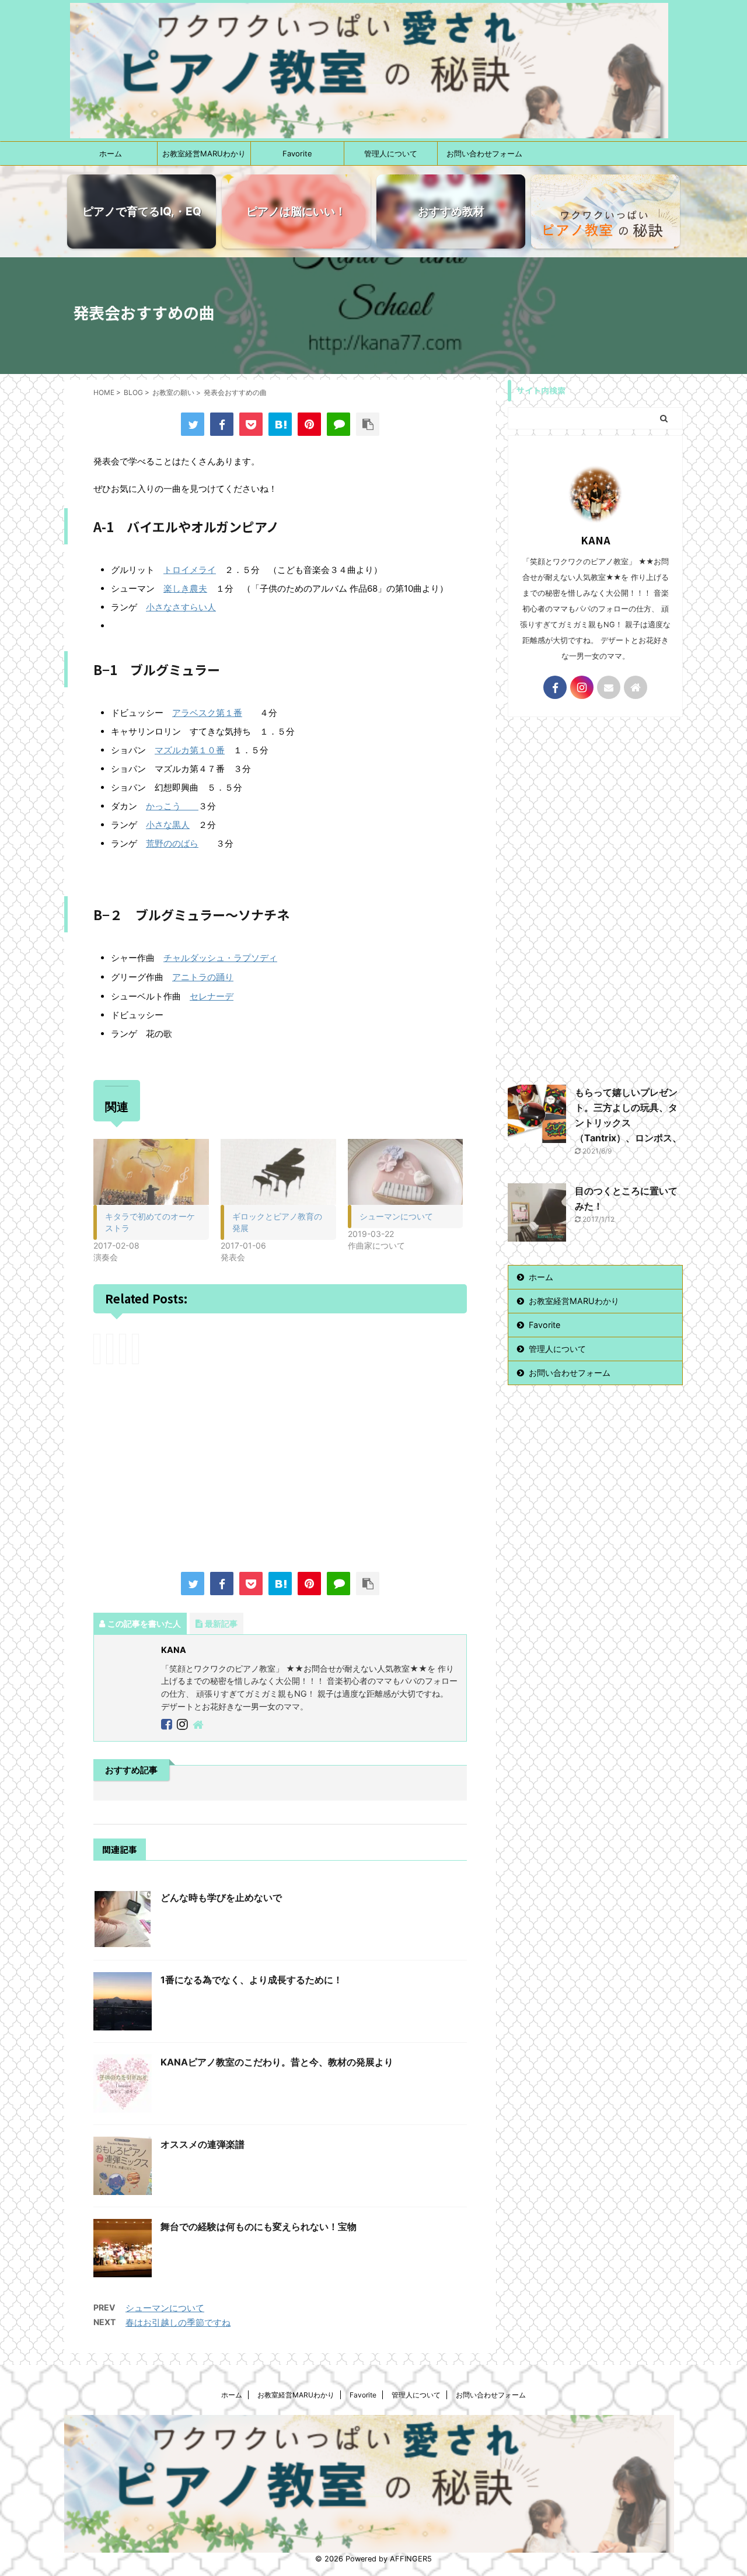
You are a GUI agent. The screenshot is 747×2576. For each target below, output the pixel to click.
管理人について (391, 153)
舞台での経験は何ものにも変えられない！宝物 (259, 2227)
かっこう (172, 806)
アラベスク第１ (203, 713)
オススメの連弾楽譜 (203, 2144)
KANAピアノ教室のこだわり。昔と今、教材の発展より (277, 2062)
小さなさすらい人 (181, 607)
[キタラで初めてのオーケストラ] (151, 1172)
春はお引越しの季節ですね (178, 2322)
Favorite (297, 153)
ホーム (111, 153)
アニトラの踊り (203, 977)
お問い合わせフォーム (484, 153)
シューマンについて (396, 1216)
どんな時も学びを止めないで (221, 1897)
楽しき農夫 (185, 588)
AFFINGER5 (411, 2559)
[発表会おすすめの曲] (280, 424)
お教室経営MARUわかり (204, 153)
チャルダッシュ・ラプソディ (220, 958)
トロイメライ (190, 570)
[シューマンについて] (406, 1172)
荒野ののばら (172, 843)
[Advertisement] (280, 1470)
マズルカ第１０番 (190, 750)
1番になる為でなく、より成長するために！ (252, 1980)
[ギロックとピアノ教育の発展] (278, 1172)
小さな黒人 (168, 825)
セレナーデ (212, 996)
